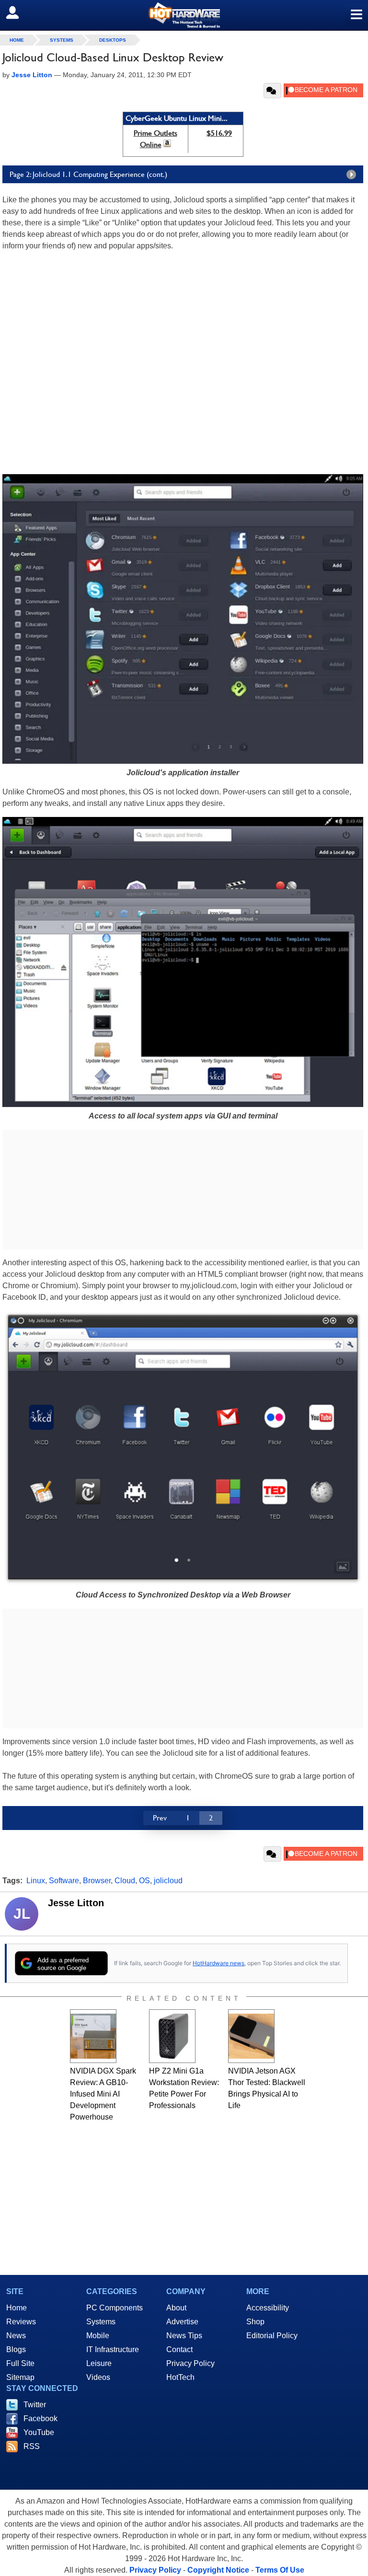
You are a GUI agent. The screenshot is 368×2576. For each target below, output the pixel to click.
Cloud (125, 1881)
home (17, 40)
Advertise (182, 2322)
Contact (179, 2349)
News (16, 2336)
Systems (62, 40)
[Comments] (272, 91)
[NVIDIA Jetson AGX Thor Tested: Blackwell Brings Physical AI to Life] (251, 2036)
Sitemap (20, 2377)
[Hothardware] (184, 15)
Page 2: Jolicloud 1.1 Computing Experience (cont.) (88, 174)
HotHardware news (218, 1963)
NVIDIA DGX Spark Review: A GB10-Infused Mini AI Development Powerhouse (103, 2094)
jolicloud (168, 1881)
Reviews (21, 2322)
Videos (98, 2377)
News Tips (184, 2336)
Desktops (113, 40)
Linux (36, 1881)
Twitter (35, 2405)
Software (64, 1881)
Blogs (16, 2349)
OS (144, 1881)
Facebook (40, 2419)
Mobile (98, 2336)
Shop (255, 2322)
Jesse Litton (76, 1903)
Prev (160, 1818)
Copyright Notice (218, 2570)
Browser (97, 1881)
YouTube (39, 2432)
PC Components (115, 2308)
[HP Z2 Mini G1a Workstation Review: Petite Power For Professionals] (172, 2036)
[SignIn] (18, 12)
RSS (32, 2446)
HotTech (180, 2377)
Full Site (20, 2363)
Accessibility (268, 2308)
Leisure (99, 2363)
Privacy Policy (190, 2363)
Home (17, 2308)
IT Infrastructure (113, 2349)
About (176, 2308)
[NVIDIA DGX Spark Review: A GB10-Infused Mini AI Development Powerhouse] (93, 2036)
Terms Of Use (280, 2570)
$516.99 (219, 133)
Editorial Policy (272, 2336)
